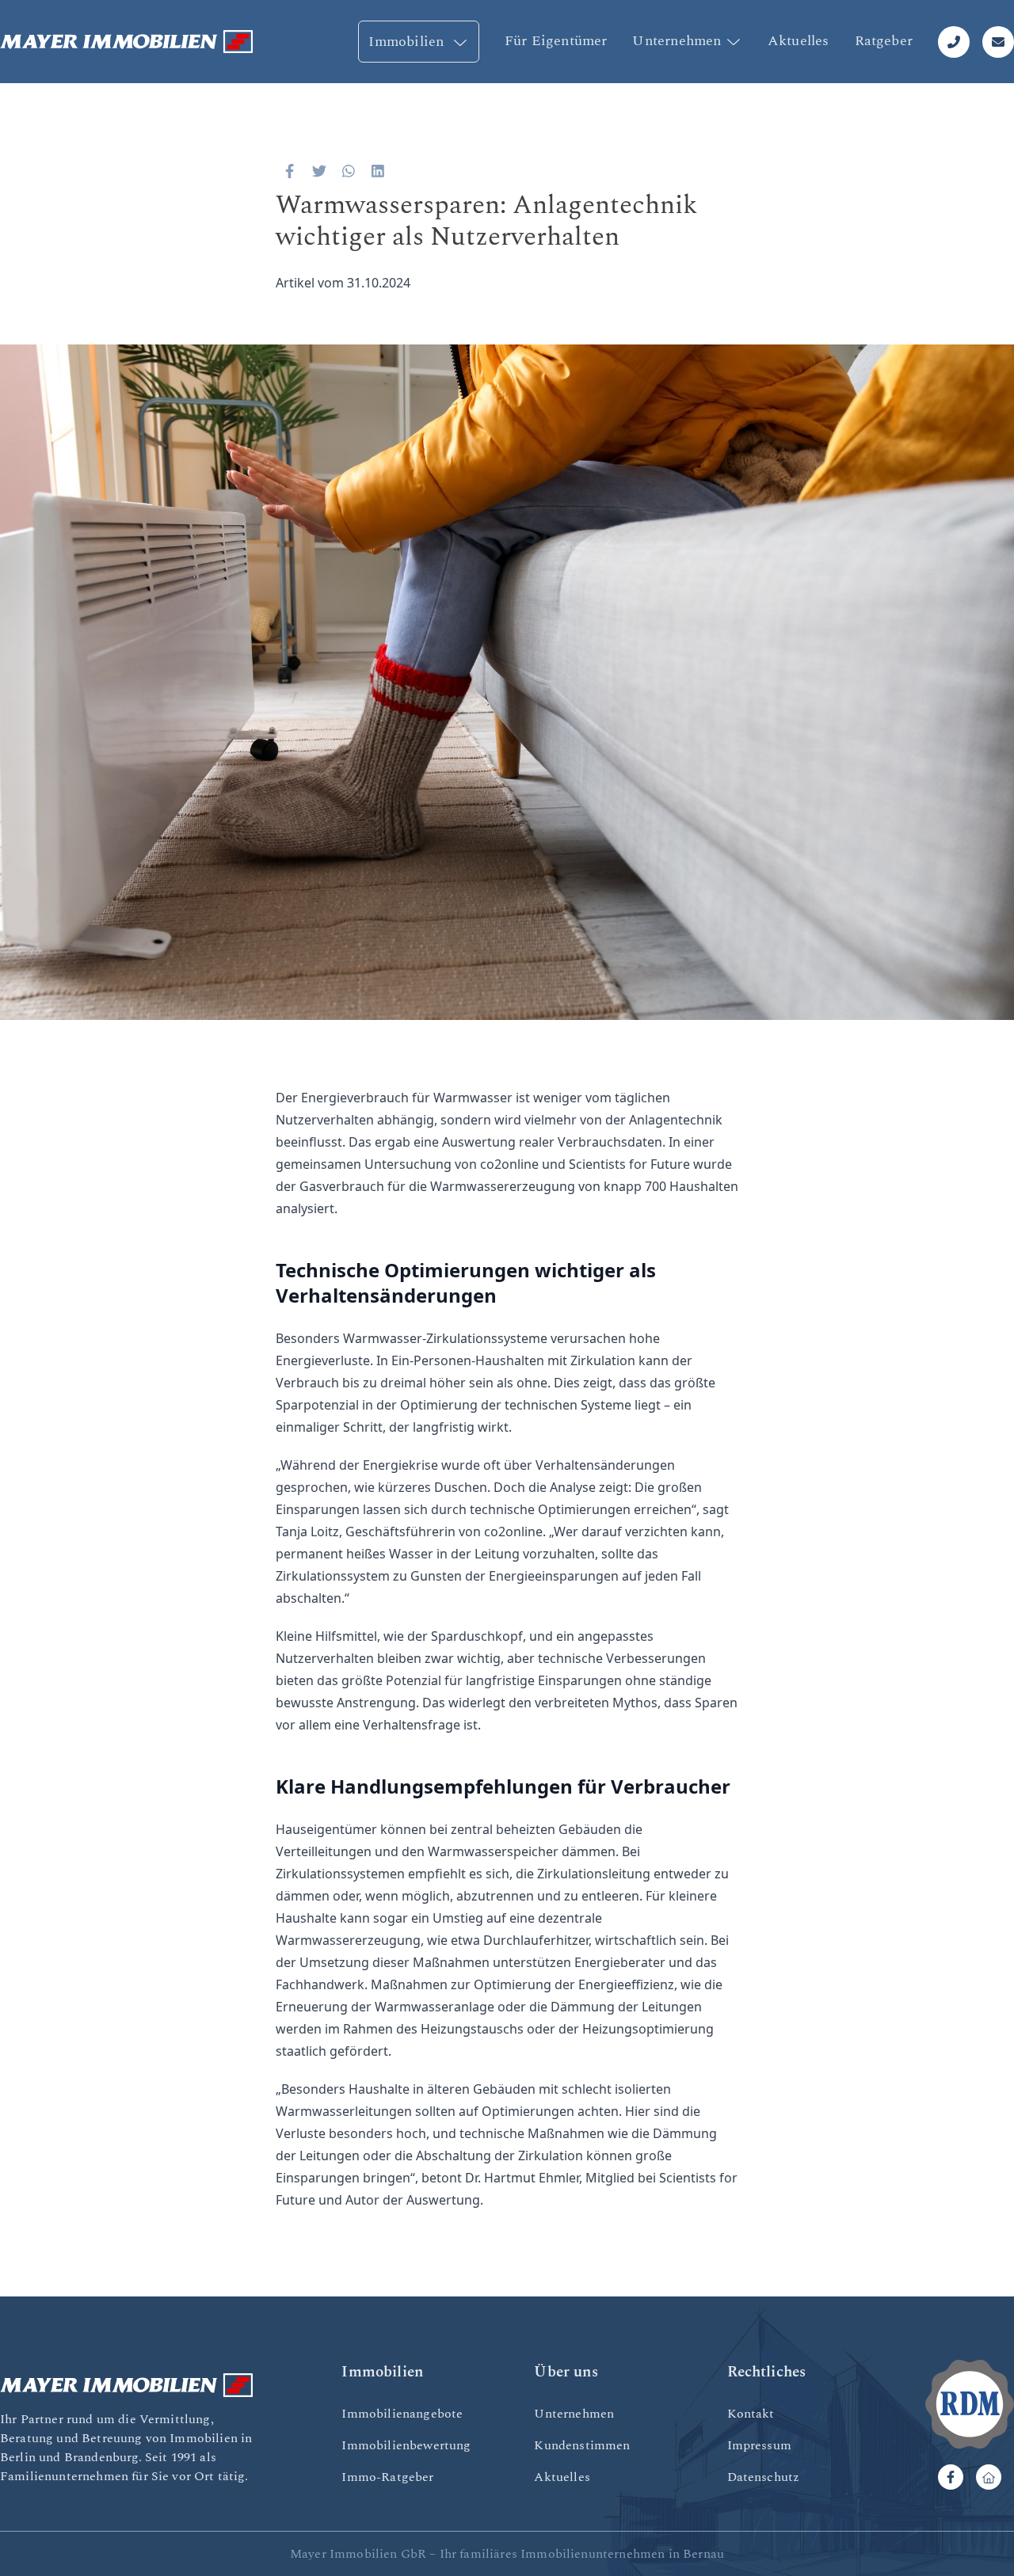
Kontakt (751, 2414)
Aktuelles (799, 41)
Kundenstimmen (582, 2445)
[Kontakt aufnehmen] (998, 42)
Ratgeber (884, 41)
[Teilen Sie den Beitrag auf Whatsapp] (349, 171)
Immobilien (408, 42)
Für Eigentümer (556, 41)
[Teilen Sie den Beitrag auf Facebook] (290, 171)
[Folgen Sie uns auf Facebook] (951, 2477)
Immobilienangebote (402, 2414)
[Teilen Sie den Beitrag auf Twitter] (320, 171)
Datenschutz (764, 2477)
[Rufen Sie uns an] (954, 42)
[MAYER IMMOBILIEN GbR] (127, 42)
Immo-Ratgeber (387, 2477)
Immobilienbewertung (406, 2445)
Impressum (759, 2445)
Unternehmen (677, 41)
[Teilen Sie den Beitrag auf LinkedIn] (378, 171)
